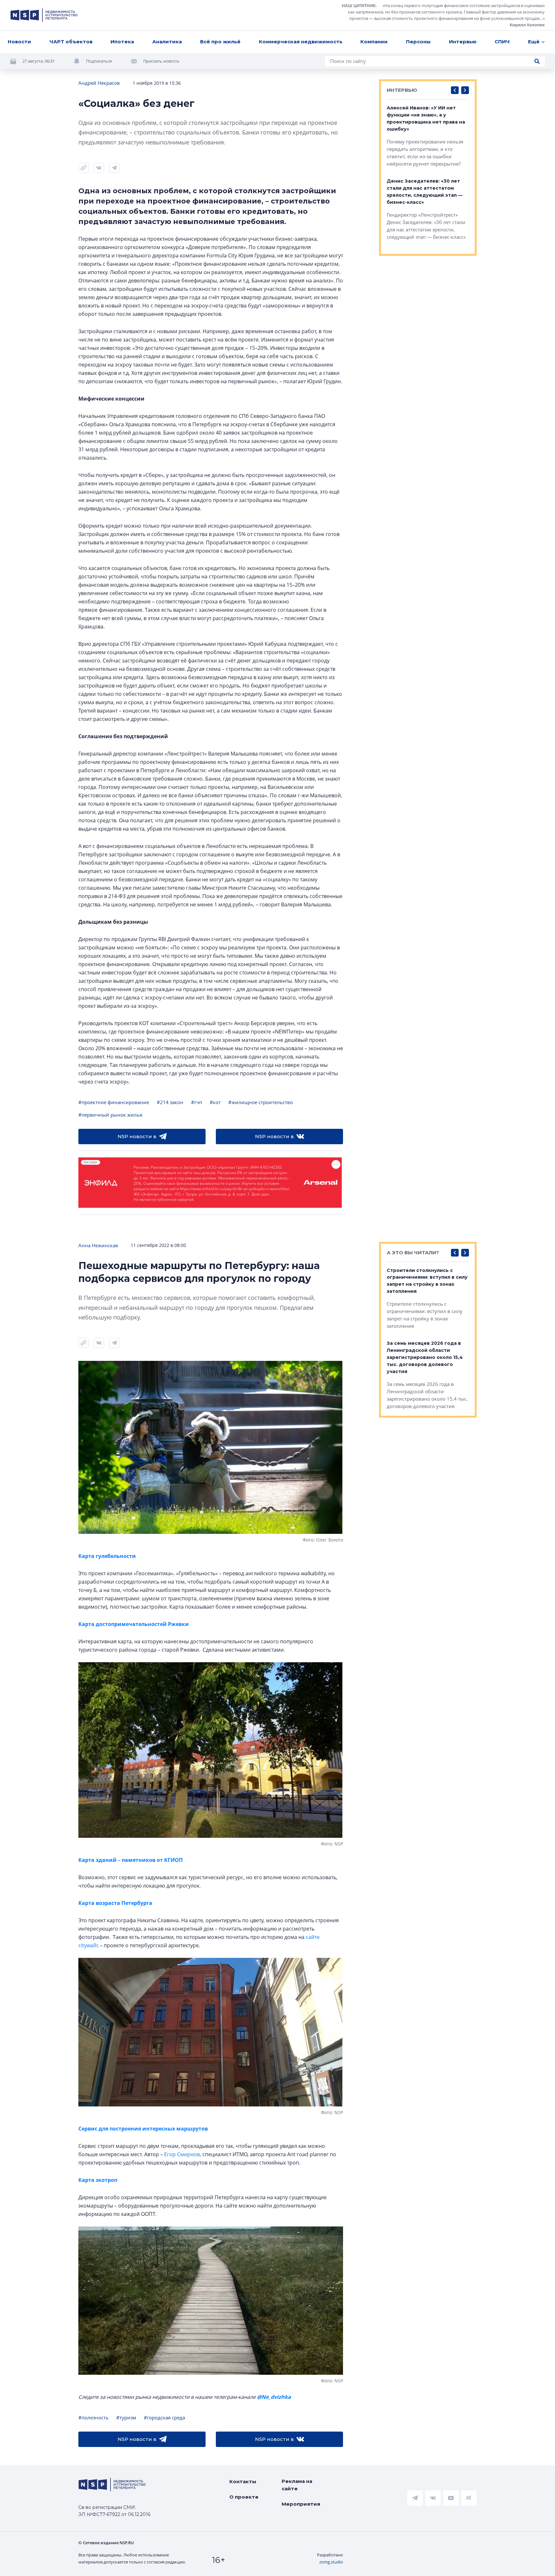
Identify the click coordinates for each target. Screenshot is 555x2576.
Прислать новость (161, 61)
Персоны (418, 42)
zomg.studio (331, 2562)
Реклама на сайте (297, 2485)
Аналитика (167, 42)
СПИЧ (502, 42)
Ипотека (122, 42)
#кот (215, 1102)
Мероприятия (301, 2504)
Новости (19, 42)
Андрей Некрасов (99, 83)
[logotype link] (44, 15)
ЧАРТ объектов (71, 42)
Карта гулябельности (107, 1556)
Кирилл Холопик (527, 25)
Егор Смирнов (182, 2154)
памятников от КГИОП (152, 1860)
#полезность (93, 2417)
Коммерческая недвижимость (301, 42)
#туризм (126, 2417)
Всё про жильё (220, 42)
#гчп (197, 1102)
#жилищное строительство (261, 1102)
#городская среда (164, 2417)
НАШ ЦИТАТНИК (359, 5)
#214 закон (170, 1102)
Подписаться (99, 61)
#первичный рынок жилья (110, 1115)
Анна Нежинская (98, 1245)
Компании (374, 42)
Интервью (463, 42)
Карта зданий (98, 1860)
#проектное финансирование (114, 1102)
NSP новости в (137, 1136)
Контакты (243, 2481)
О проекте (244, 2497)
